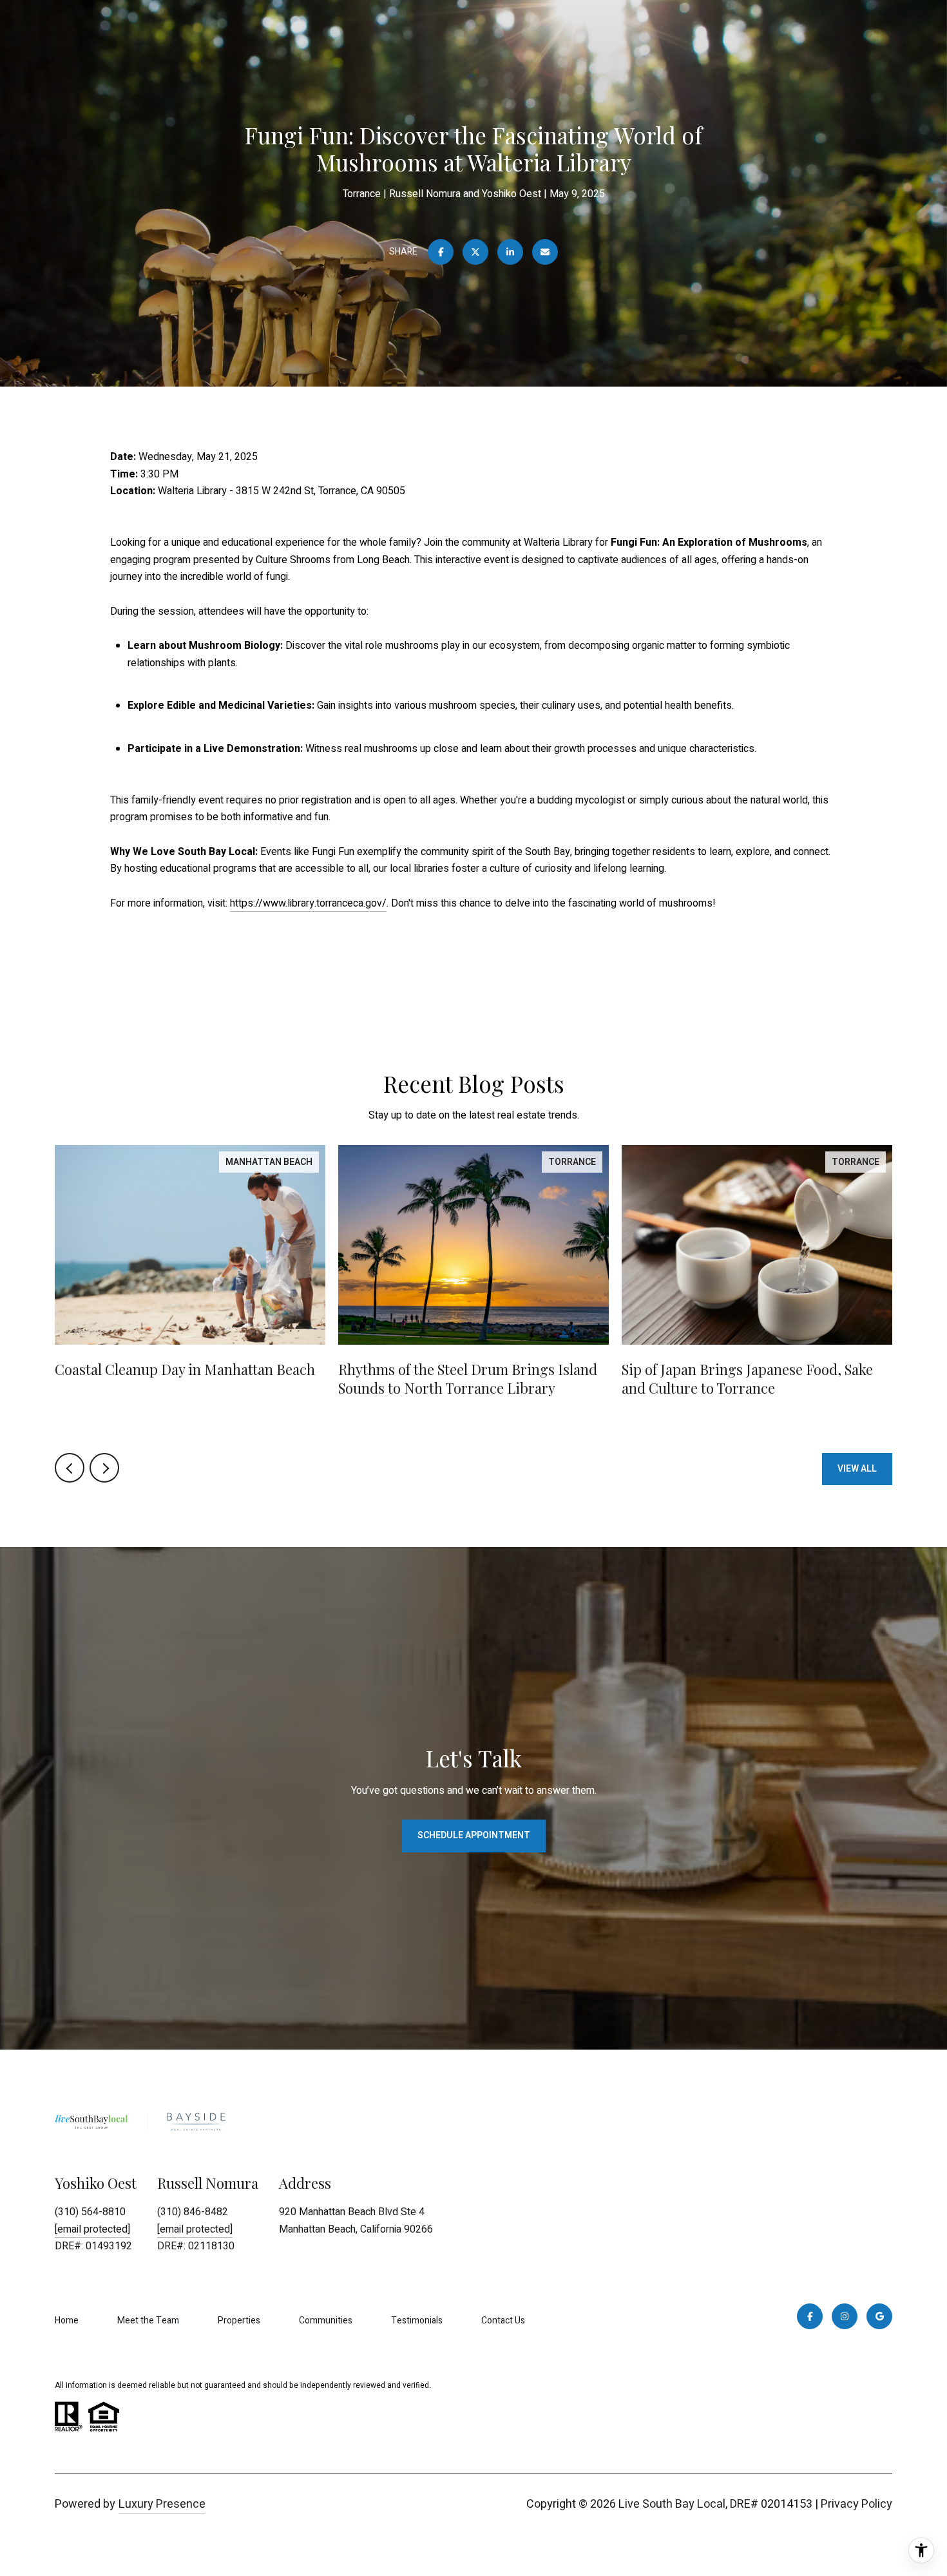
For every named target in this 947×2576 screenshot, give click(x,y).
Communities (326, 2321)
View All (857, 1469)
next (104, 1468)
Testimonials (417, 2321)
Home (67, 2321)
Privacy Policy (856, 2504)
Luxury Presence (162, 2504)
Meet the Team (148, 2321)
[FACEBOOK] (810, 2316)
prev (70, 1468)
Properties (239, 2321)
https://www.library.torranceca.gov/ (308, 903)
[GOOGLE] (879, 2316)
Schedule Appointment (474, 1835)
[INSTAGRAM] (845, 2316)
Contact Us (503, 2321)
